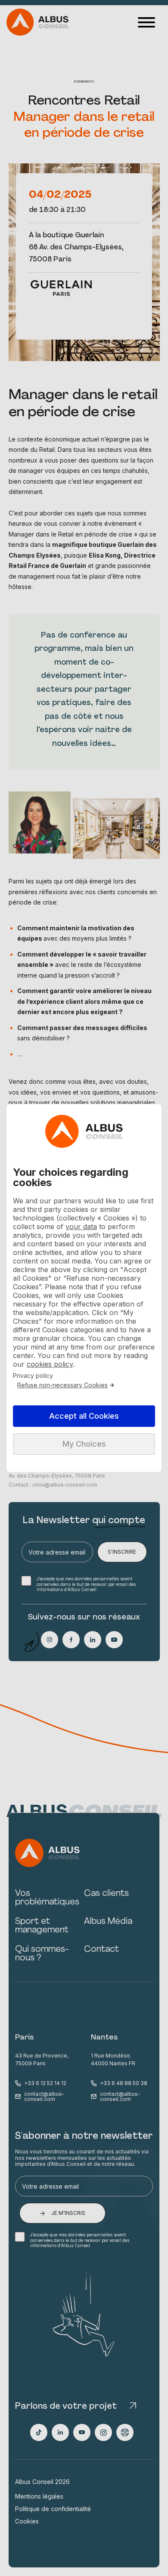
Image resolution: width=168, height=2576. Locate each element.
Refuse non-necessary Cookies (62, 1385)
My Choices (84, 1444)
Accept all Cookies (84, 1416)
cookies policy (50, 1364)
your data (81, 1227)
